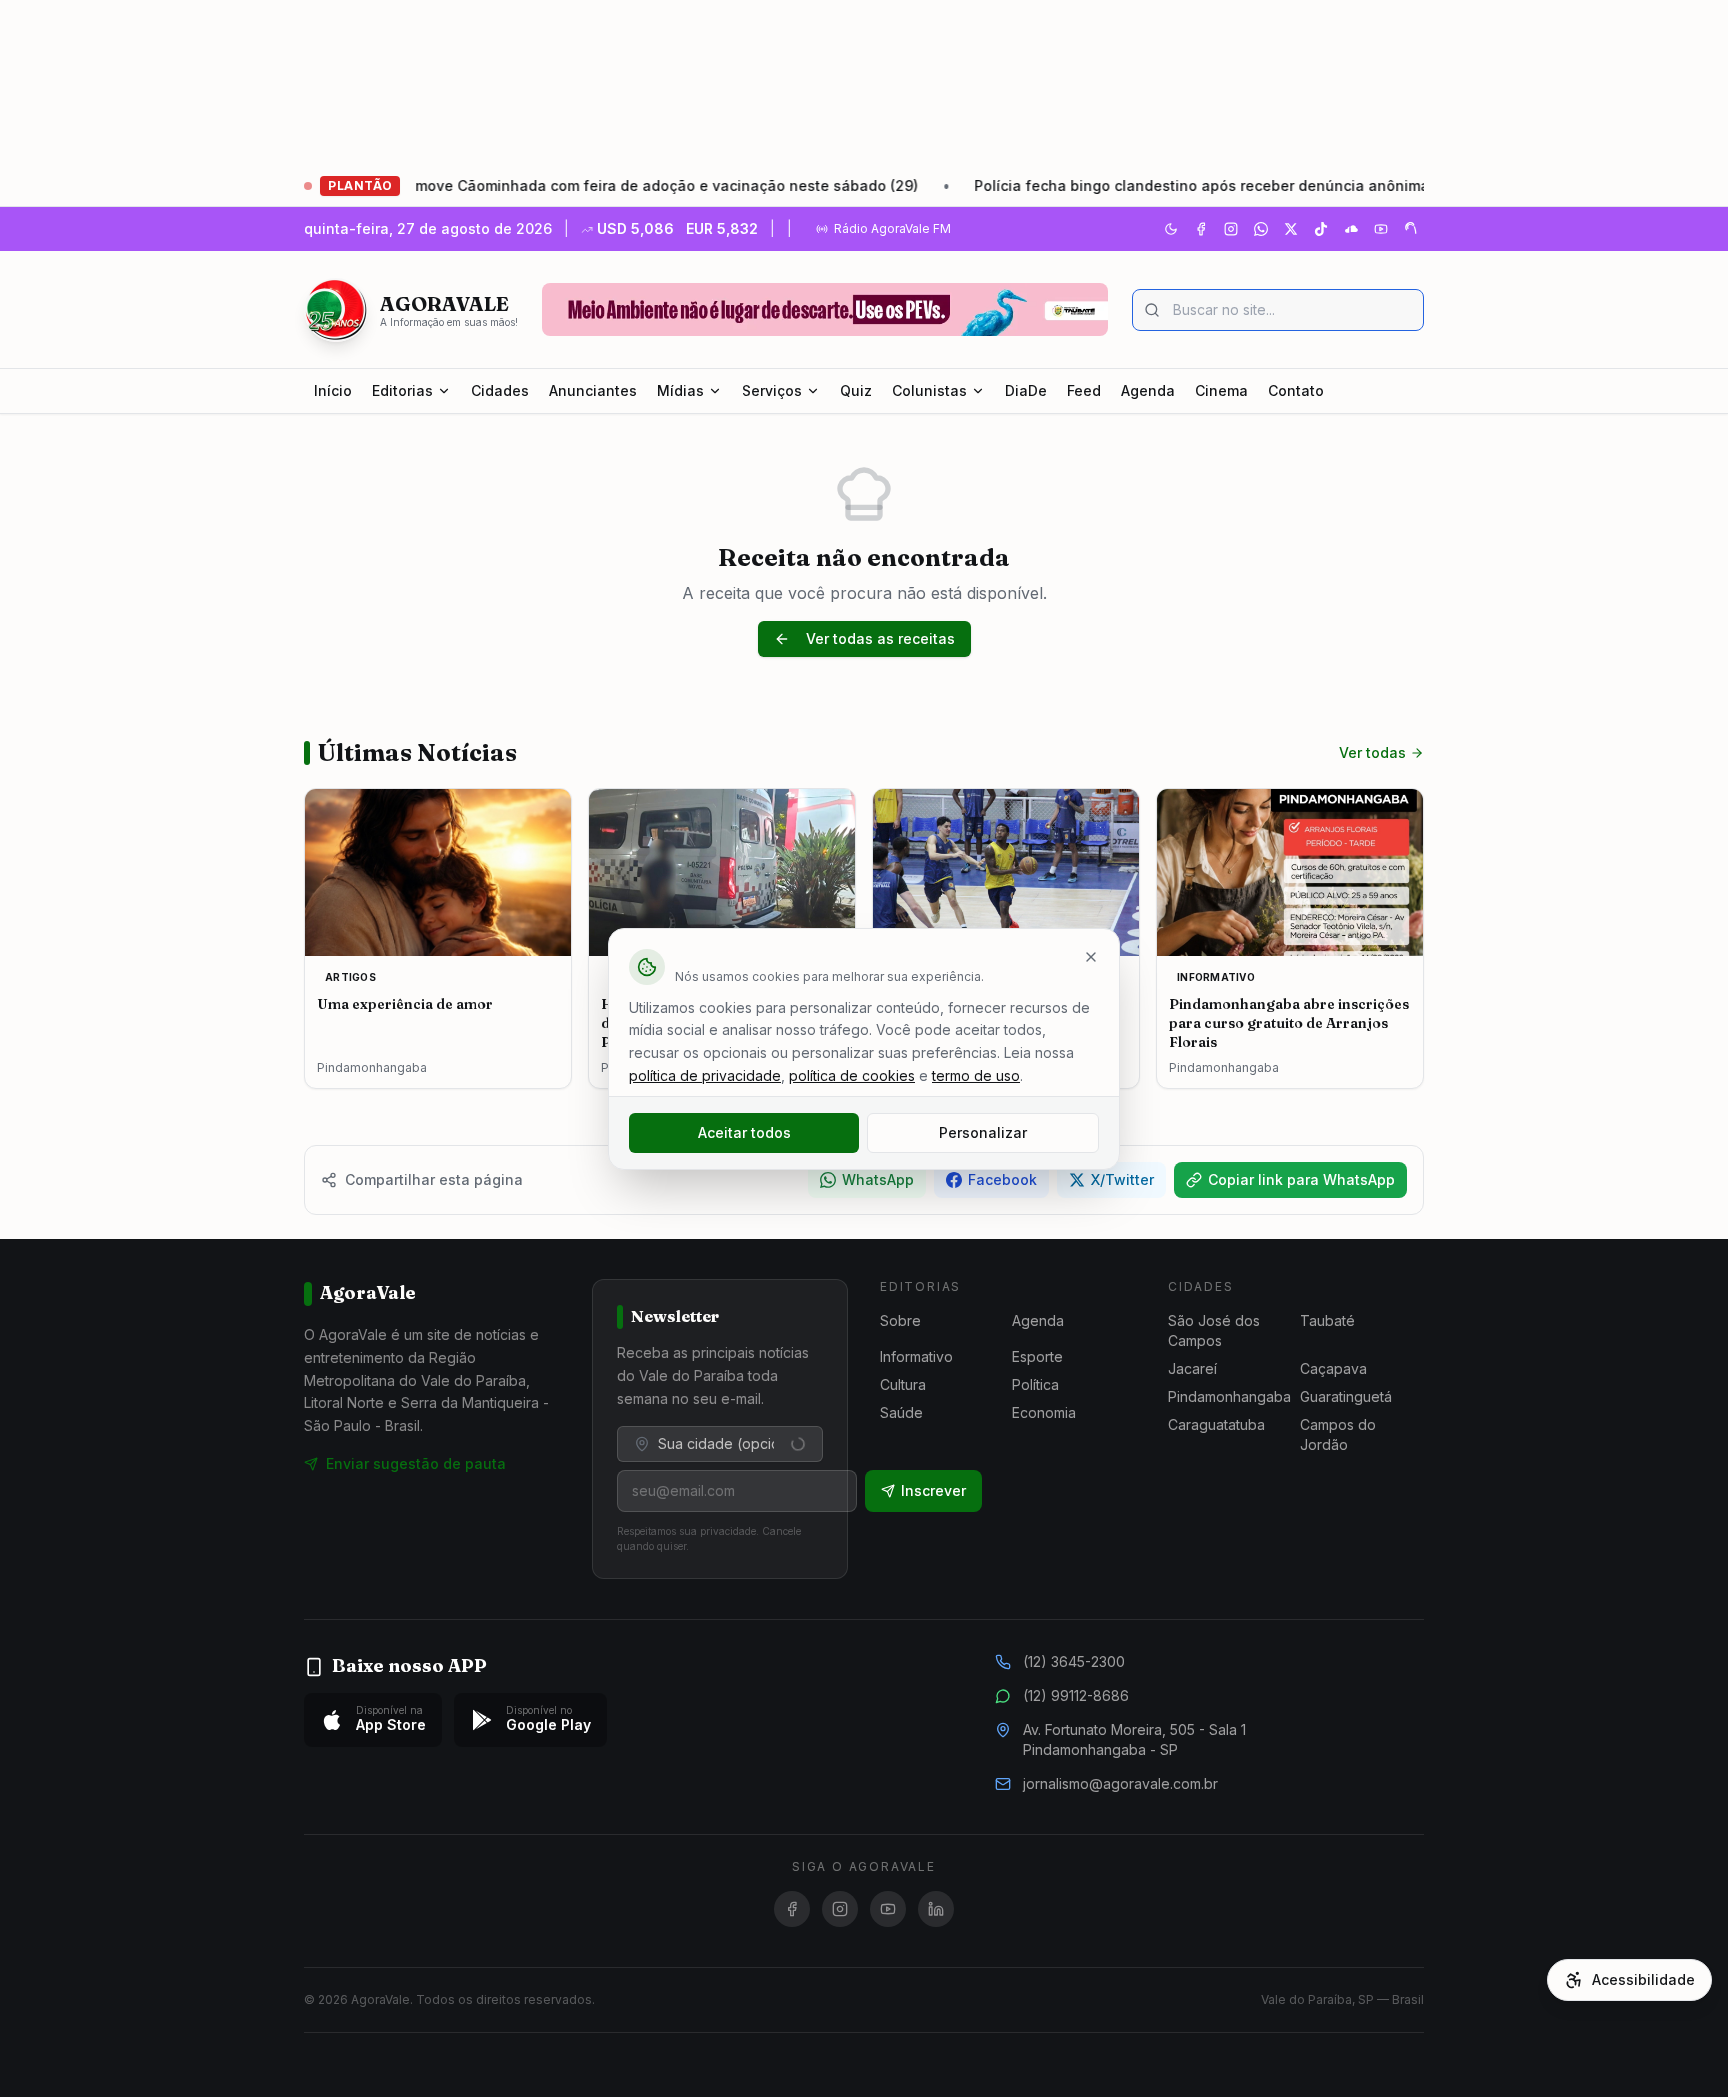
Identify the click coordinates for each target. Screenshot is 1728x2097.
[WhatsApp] (1261, 229)
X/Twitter (1122, 1179)
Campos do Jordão (1338, 1434)
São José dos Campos (1214, 1330)
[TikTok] (1321, 229)
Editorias (402, 390)
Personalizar (983, 1132)
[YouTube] (1381, 229)
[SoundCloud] (1351, 229)
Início (333, 390)
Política (1035, 1384)
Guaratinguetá (1346, 1396)
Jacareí (1192, 1368)
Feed (1084, 390)
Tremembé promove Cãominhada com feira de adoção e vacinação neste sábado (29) (551, 185)
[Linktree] (1411, 229)
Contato (1296, 390)
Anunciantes (593, 390)
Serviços (772, 390)
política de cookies (852, 1075)
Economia (1044, 1412)
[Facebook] (1201, 229)
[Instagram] (1231, 229)
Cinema (1221, 390)
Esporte (1037, 1356)
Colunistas (929, 390)
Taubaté (1327, 1320)
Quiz (856, 390)
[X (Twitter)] (1291, 229)
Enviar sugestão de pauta (416, 1463)
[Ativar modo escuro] (1171, 229)
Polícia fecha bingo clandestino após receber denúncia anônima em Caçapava (1186, 185)
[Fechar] (1091, 957)
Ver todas (1372, 752)
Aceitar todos (744, 1132)
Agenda (1148, 390)
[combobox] (720, 1444)
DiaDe (1026, 390)
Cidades (500, 390)
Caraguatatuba (1216, 1424)
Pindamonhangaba (1229, 1396)
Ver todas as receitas (880, 638)
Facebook (1002, 1179)
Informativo (916, 1356)
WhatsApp (878, 1179)
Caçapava (1333, 1368)
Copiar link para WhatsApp (1301, 1179)
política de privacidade (705, 1075)
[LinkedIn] (936, 1909)
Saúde (901, 1412)
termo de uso (976, 1075)
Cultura (903, 1384)
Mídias (680, 390)
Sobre (900, 1320)
